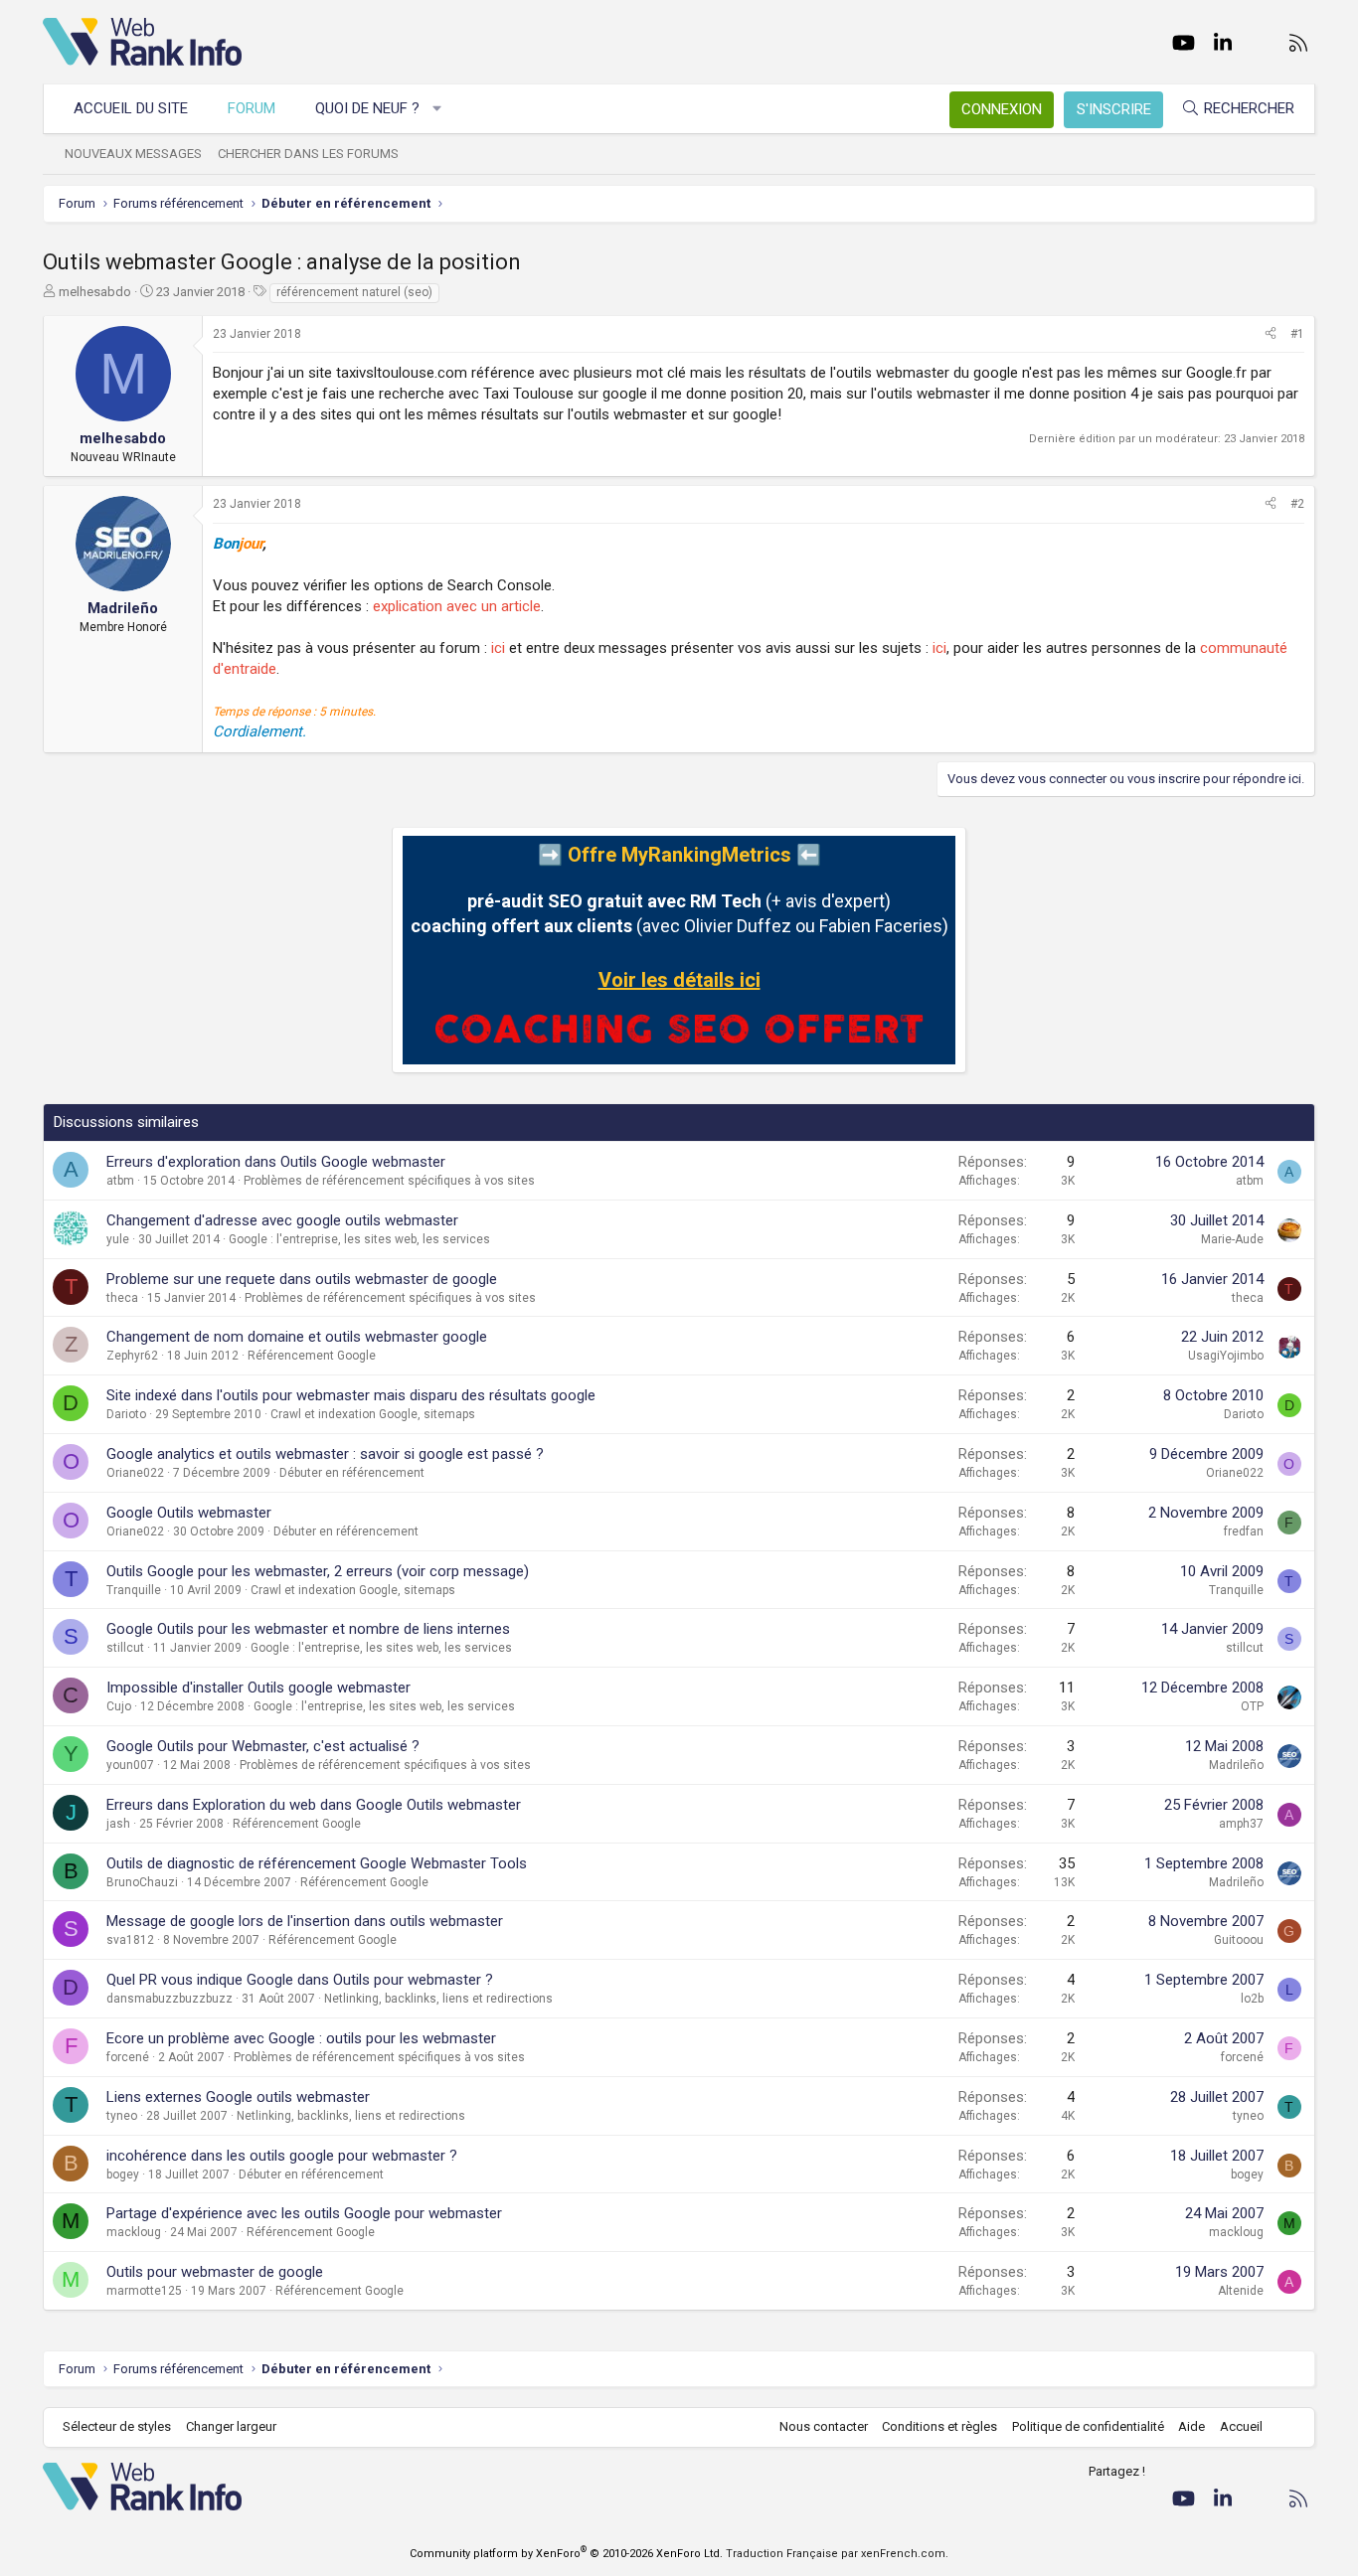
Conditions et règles (939, 2426)
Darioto (126, 1414)
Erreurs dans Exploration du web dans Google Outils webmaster (314, 1805)
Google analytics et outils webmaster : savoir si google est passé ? (325, 1454)
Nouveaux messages (133, 154)
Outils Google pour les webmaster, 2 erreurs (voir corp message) (318, 1571)
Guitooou (1239, 1940)
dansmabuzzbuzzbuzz (170, 1999)
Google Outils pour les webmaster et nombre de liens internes (308, 1629)
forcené (128, 2057)
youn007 (130, 1765)
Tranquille (134, 1590)
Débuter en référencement (352, 1473)
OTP (1252, 1706)
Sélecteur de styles (117, 2426)
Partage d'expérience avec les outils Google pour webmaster (304, 2213)
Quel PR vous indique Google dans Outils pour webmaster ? (300, 1980)
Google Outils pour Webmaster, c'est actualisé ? (263, 1746)
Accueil (1241, 2426)
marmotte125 (144, 2291)
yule (118, 1239)
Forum (252, 108)
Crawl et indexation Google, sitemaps (373, 1414)
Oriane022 (135, 1473)
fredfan (1244, 1531)
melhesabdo (95, 292)
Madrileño (1236, 1765)
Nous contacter (824, 2426)
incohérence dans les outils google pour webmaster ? (282, 2156)
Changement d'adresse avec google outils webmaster (282, 1220)
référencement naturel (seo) (354, 292)
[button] (438, 109)
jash (118, 1824)
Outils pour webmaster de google (215, 2272)
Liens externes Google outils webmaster (238, 2097)
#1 (1297, 334)
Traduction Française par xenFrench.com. (837, 2554)
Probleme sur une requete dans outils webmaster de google (302, 1279)
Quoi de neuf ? (367, 108)
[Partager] (1271, 334)
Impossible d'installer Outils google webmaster (258, 1688)
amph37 (1241, 1824)
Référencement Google (312, 1356)
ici (498, 648)
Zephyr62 (132, 1356)
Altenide (1241, 2291)
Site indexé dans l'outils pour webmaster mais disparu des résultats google (351, 1395)
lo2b (1252, 1999)
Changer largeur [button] (231, 2426)
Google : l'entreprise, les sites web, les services (359, 1239)
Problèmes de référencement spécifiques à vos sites (389, 1181)
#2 (1297, 504)
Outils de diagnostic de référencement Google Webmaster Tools (317, 1863)
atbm (120, 1181)
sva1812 (130, 1940)
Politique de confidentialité (1088, 2426)
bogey (123, 2174)
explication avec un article (457, 606)
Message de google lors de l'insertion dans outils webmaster (305, 1921)
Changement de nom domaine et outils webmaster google (297, 1337)
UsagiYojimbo (1226, 1356)
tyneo (122, 2116)
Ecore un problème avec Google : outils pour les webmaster (301, 2038)
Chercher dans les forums (308, 154)
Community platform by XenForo (566, 2554)
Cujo (119, 1706)
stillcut (125, 1648)
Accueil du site (131, 108)
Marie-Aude (1232, 1239)
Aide (1191, 2426)
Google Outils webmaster (189, 1513)
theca (122, 1298)
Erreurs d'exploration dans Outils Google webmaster (276, 1162)
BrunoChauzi (142, 1882)
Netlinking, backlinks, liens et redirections (438, 1999)
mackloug (134, 2232)
